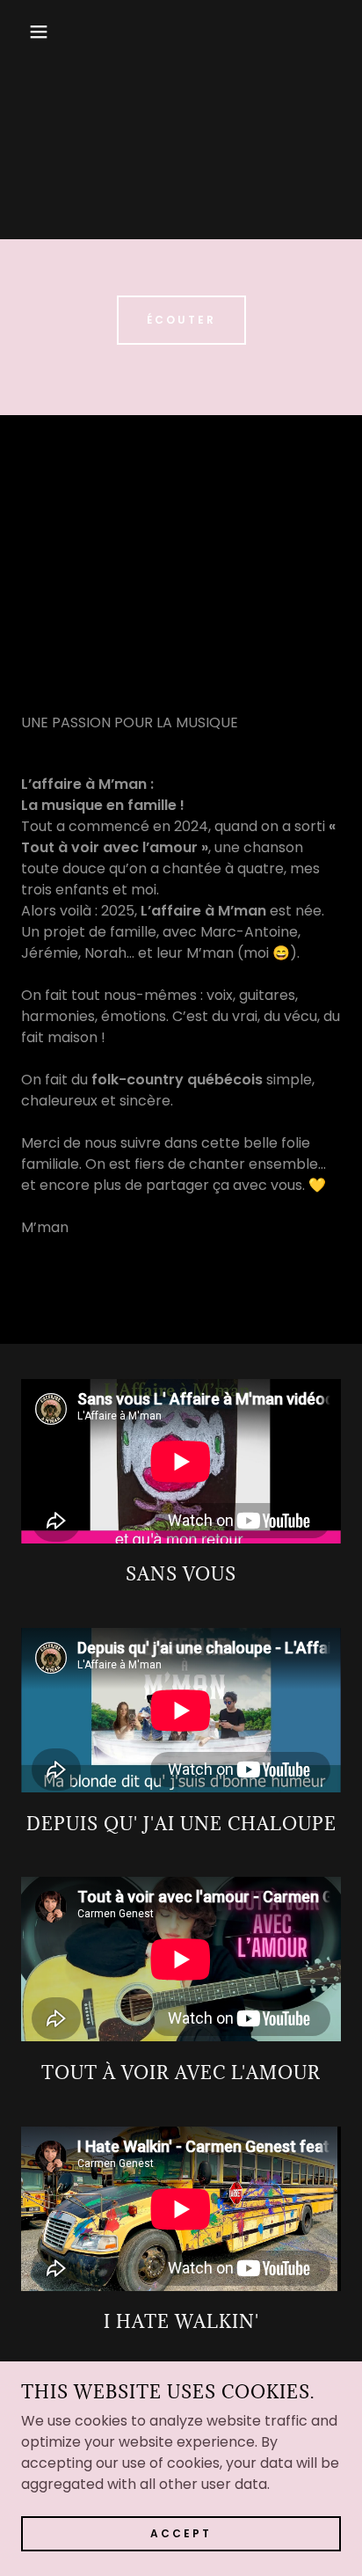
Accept (181, 2533)
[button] (28, 32)
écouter (181, 320)
